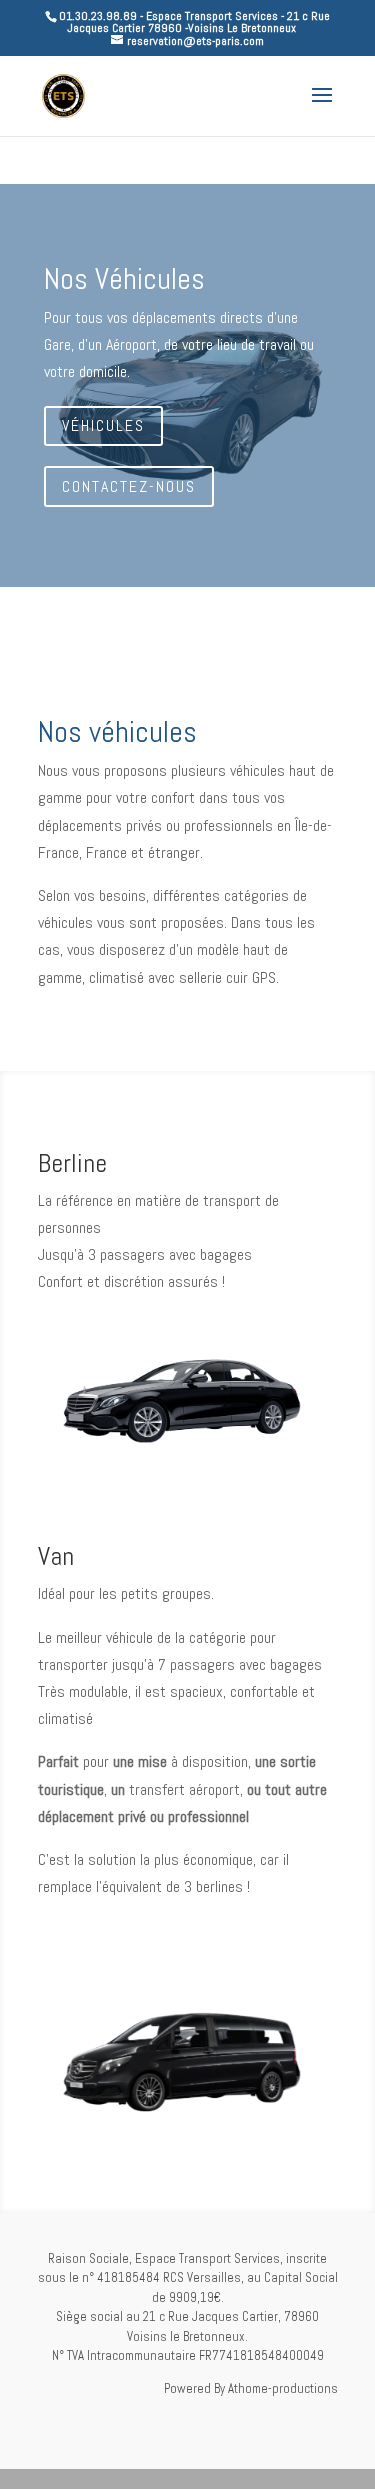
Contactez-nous (129, 486)
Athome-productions (283, 2388)
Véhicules (103, 425)
